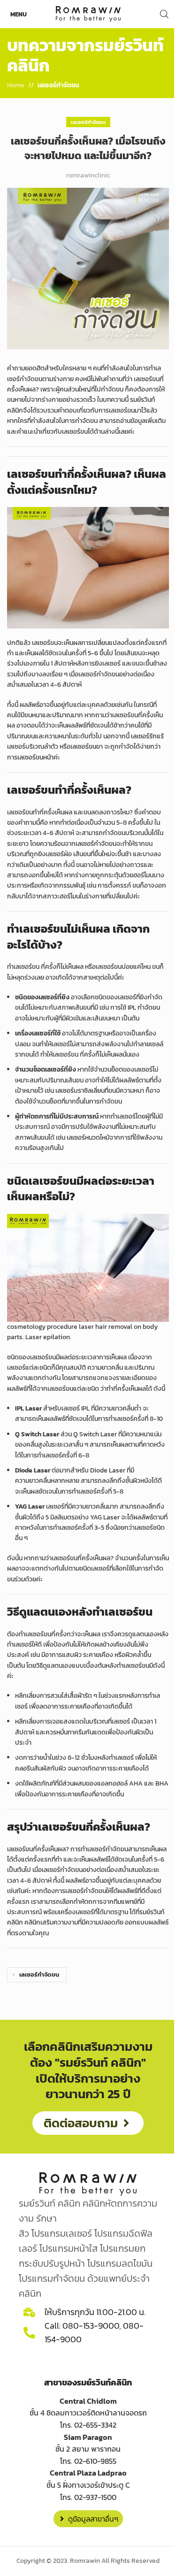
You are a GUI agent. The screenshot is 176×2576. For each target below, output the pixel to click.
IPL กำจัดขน (144, 1008)
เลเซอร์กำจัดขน (58, 85)
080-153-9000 (91, 2326)
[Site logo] (88, 13)
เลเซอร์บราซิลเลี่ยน (80, 1091)
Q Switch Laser (95, 1434)
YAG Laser (105, 1517)
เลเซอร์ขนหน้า (35, 757)
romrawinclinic (88, 175)
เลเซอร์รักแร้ (147, 736)
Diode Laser (108, 1470)
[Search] (164, 14)
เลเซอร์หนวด (83, 1138)
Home (16, 85)
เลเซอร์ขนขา (87, 747)
